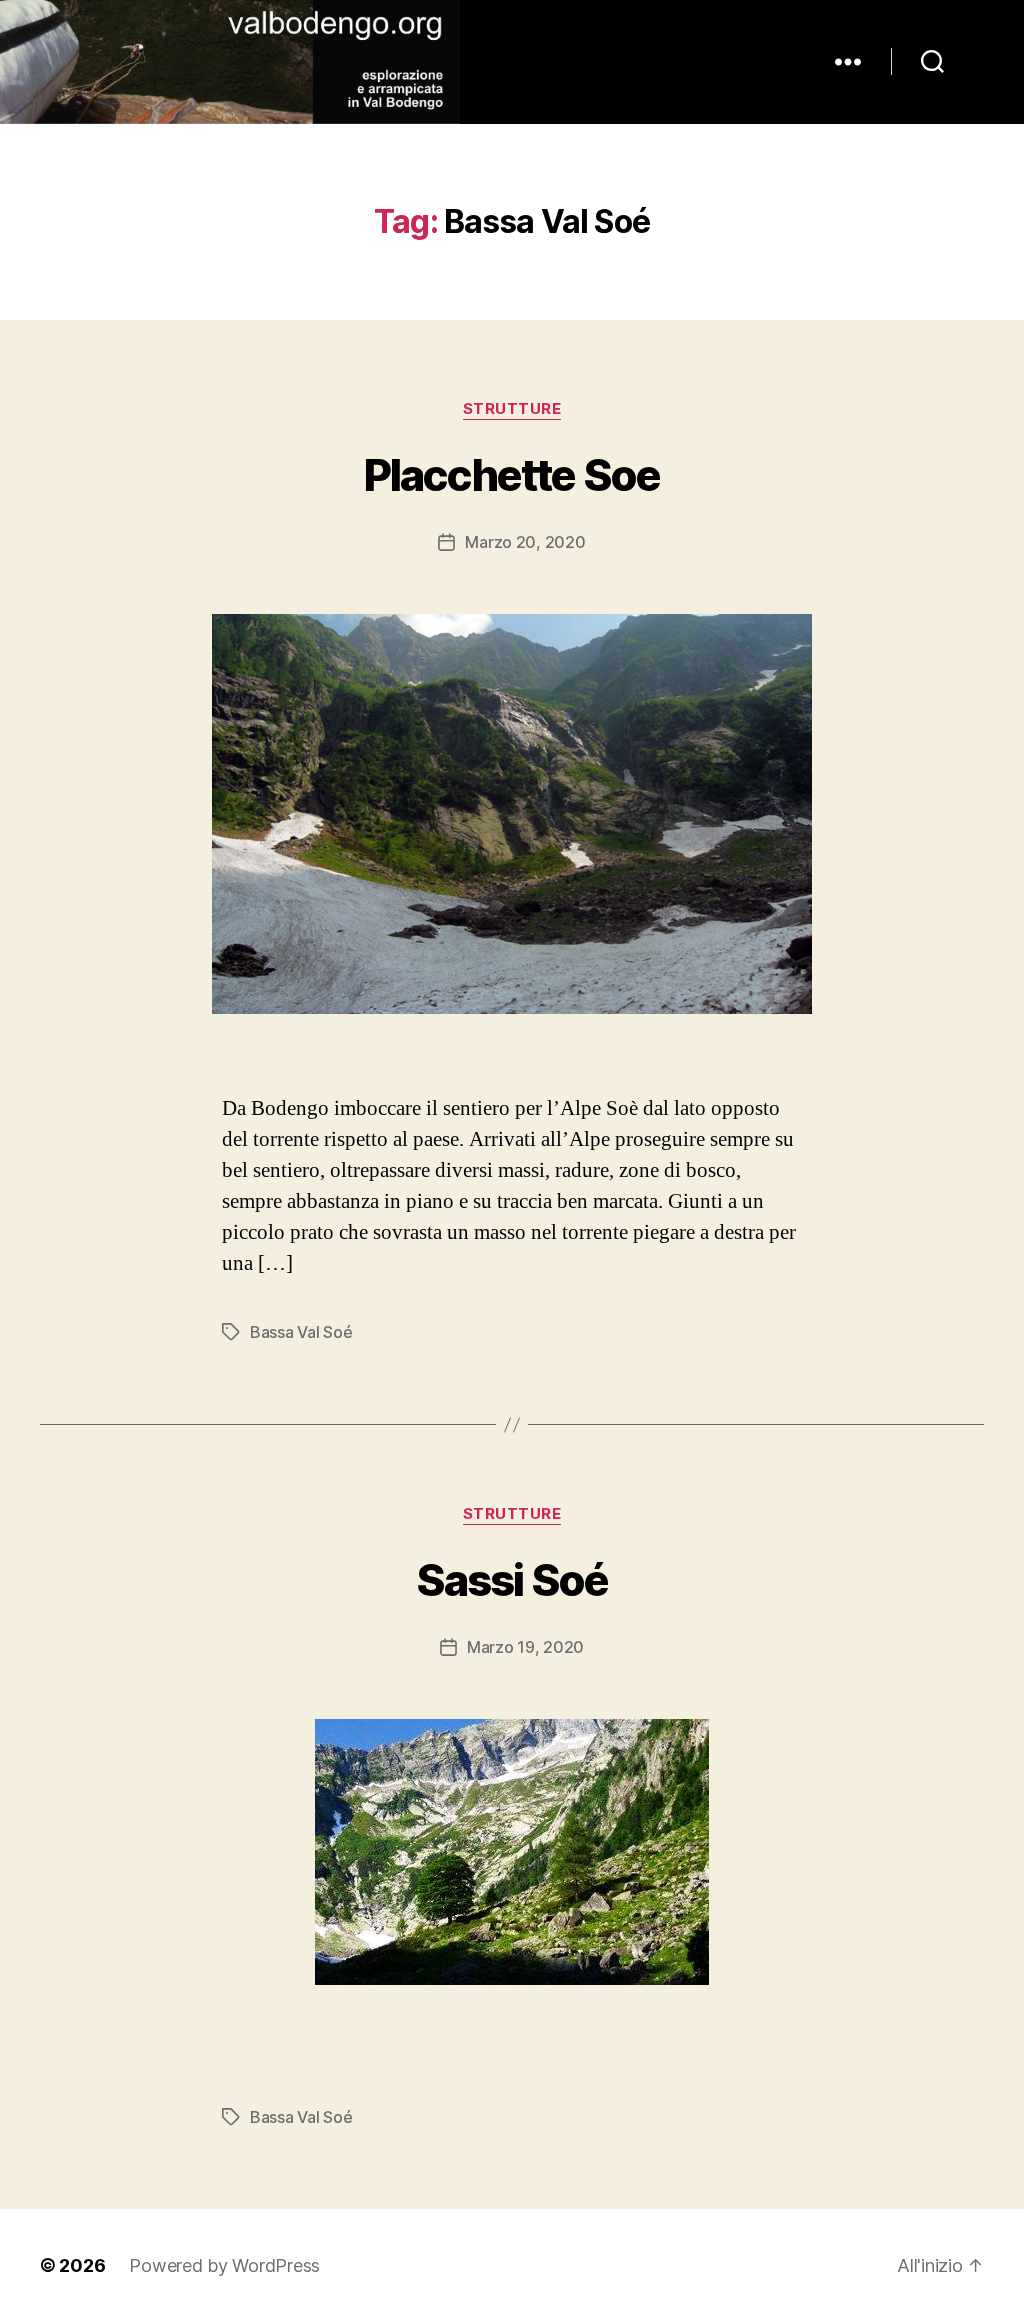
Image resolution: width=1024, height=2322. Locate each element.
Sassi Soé (512, 1580)
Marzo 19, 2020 (525, 1647)
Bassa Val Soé (301, 1332)
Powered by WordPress (224, 2265)
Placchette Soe (512, 475)
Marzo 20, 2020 (525, 542)
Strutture (512, 409)
